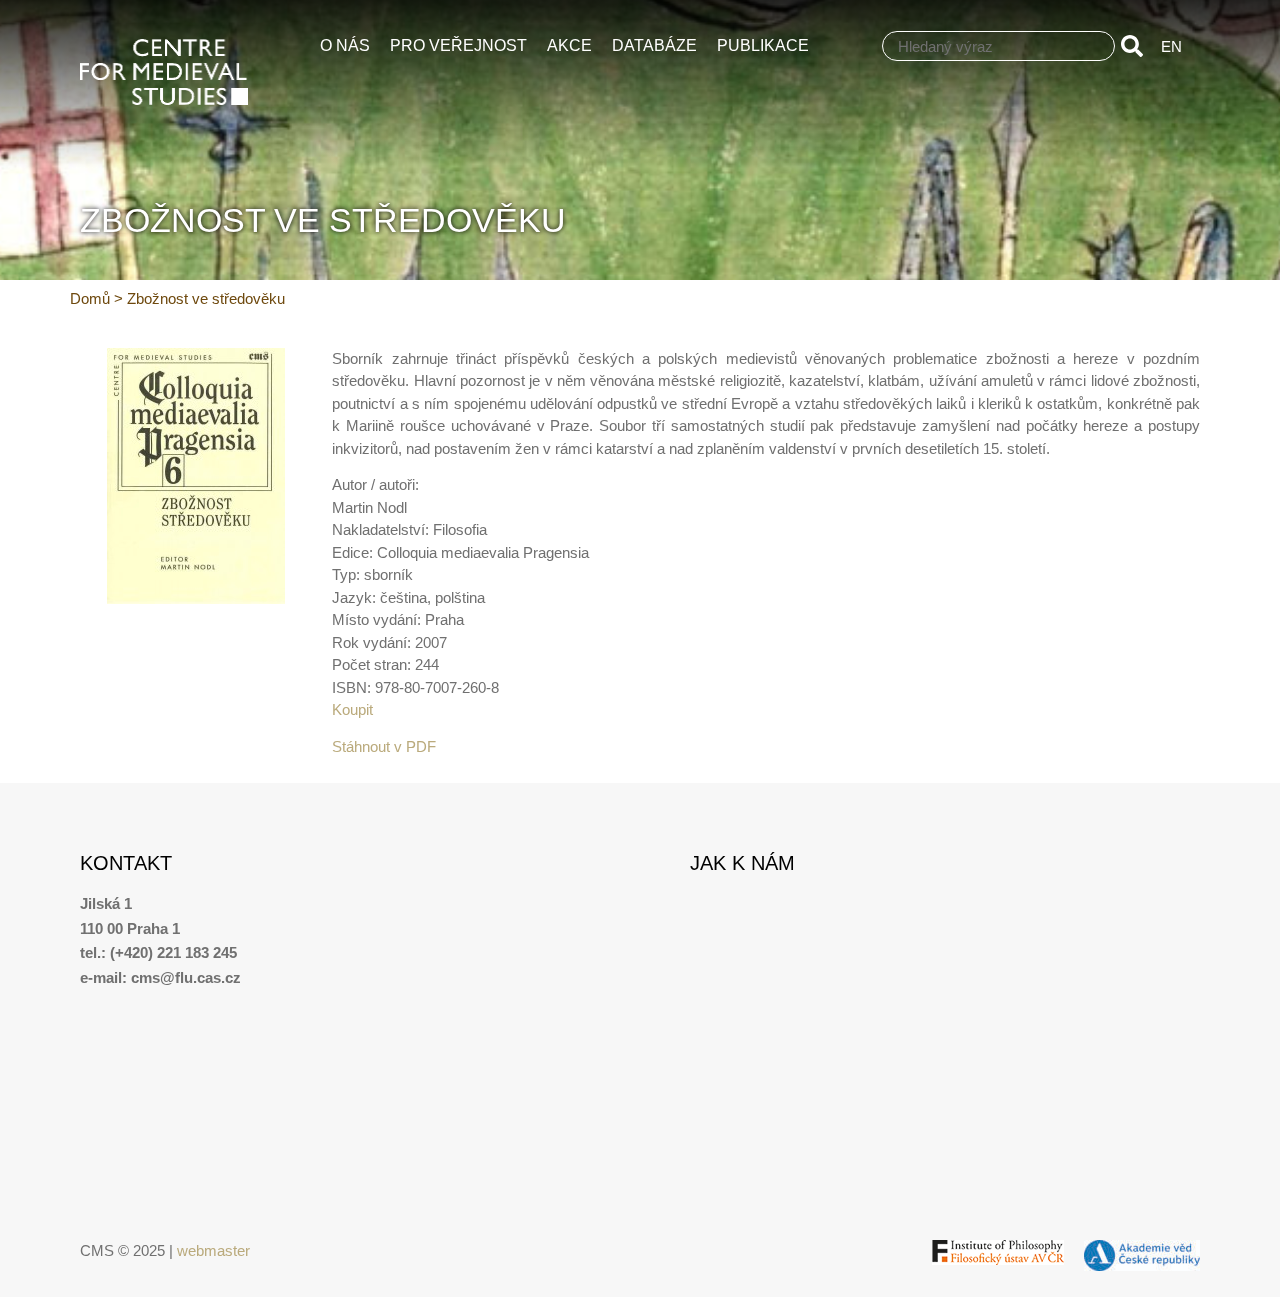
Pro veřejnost (458, 45)
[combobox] (998, 46)
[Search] (1136, 46)
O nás (345, 45)
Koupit (352, 709)
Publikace (763, 45)
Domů (90, 298)
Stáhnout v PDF (384, 746)
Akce (569, 45)
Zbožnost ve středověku (206, 298)
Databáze (654, 45)
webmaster (213, 1250)
